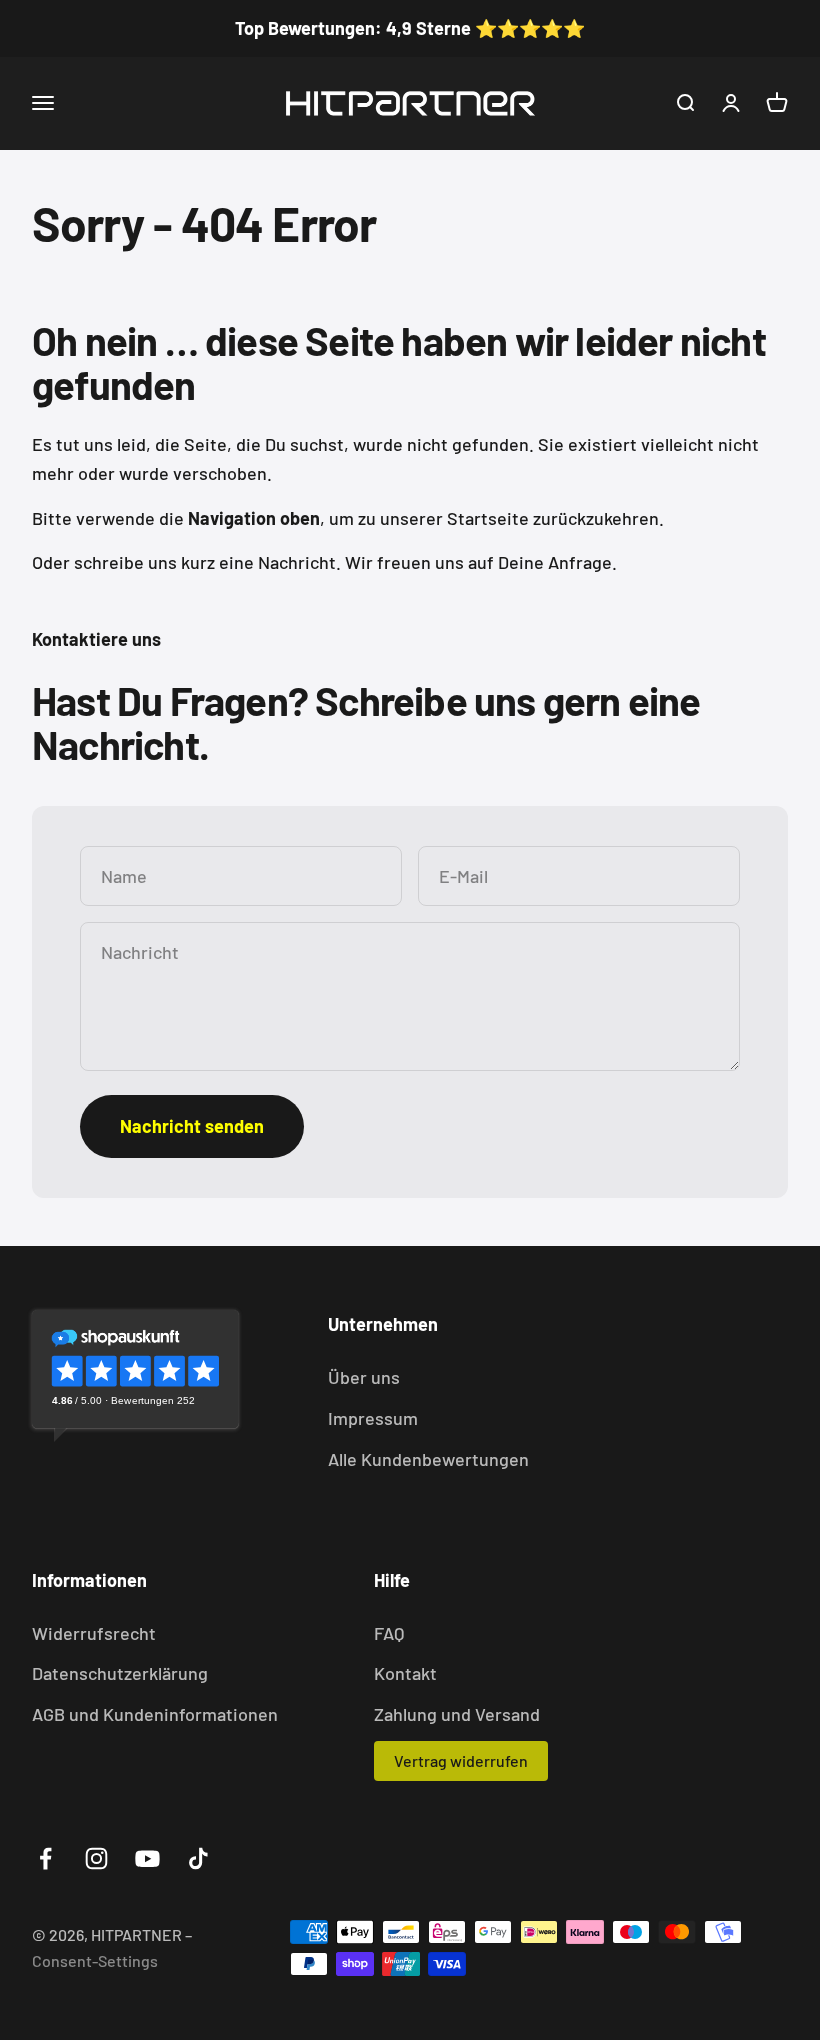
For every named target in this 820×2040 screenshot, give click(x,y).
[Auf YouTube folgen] (147, 1858)
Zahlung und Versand (457, 1714)
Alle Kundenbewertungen (428, 1459)
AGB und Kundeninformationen (155, 1714)
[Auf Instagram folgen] (96, 1858)
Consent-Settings (95, 1960)
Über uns (364, 1377)
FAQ (389, 1633)
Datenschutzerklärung (120, 1673)
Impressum (373, 1418)
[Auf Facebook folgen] (45, 1858)
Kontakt (405, 1673)
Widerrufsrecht (94, 1633)
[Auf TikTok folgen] (198, 1858)
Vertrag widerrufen (461, 1760)
